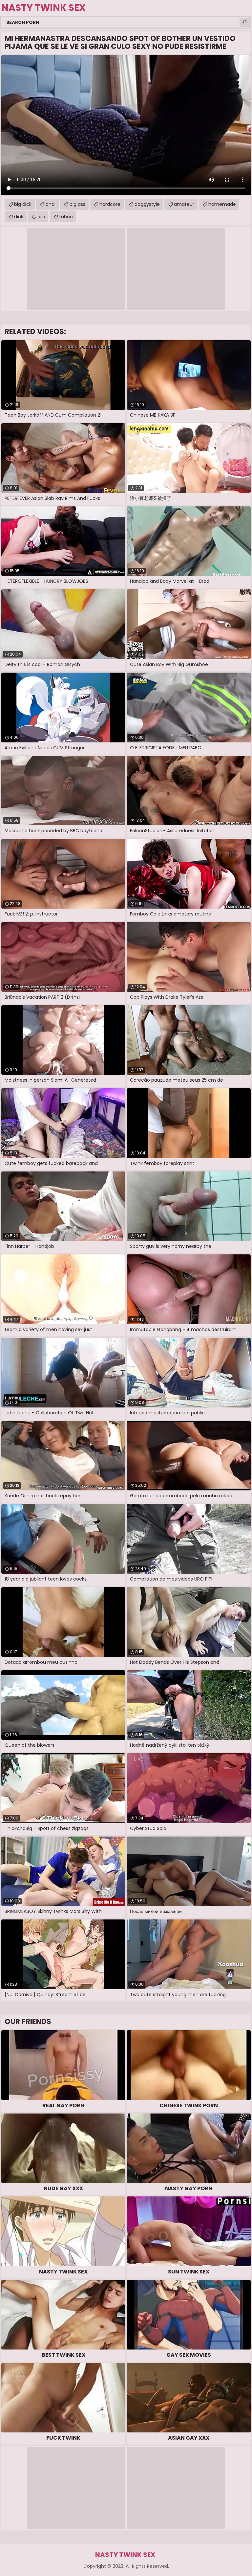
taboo (66, 217)
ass (41, 217)
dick (19, 217)
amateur (184, 204)
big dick (23, 204)
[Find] (244, 22)
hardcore (110, 204)
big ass (77, 204)
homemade (222, 204)
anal (51, 204)
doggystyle (147, 204)
